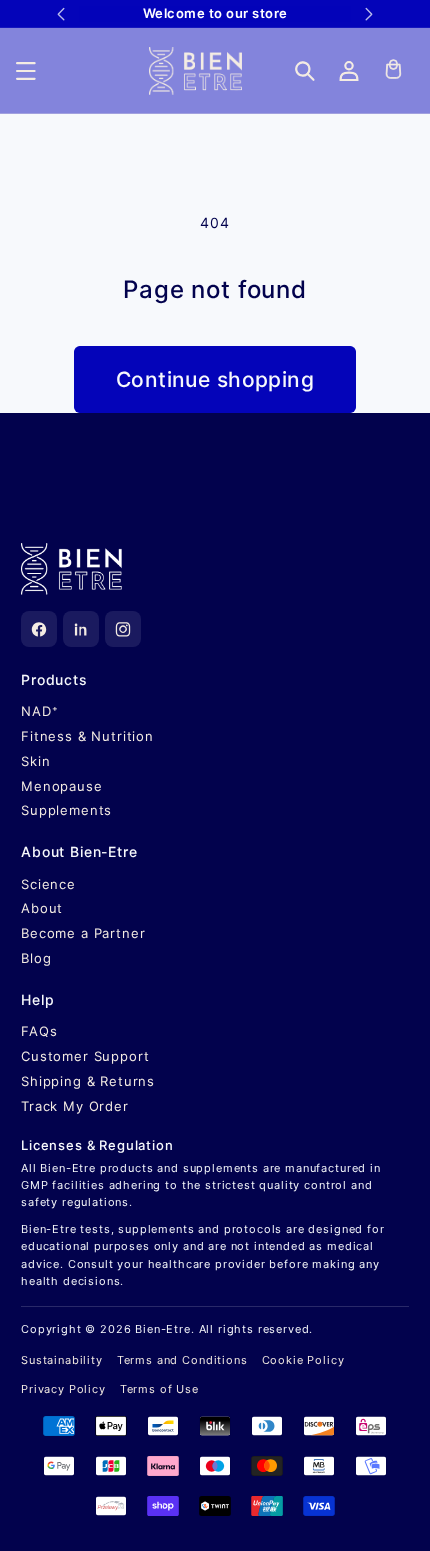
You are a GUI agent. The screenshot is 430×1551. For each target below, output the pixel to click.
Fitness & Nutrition (87, 736)
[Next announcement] (369, 14)
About (42, 908)
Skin (35, 761)
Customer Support (85, 1056)
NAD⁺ (39, 711)
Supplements (66, 810)
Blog (36, 958)
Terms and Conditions (182, 1360)
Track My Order (75, 1106)
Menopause (62, 786)
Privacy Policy (63, 1389)
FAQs (39, 1031)
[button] (26, 71)
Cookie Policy (303, 1360)
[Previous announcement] (60, 14)
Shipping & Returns (88, 1081)
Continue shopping (215, 379)
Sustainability (62, 1360)
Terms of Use (159, 1389)
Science (48, 884)
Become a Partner (83, 933)
